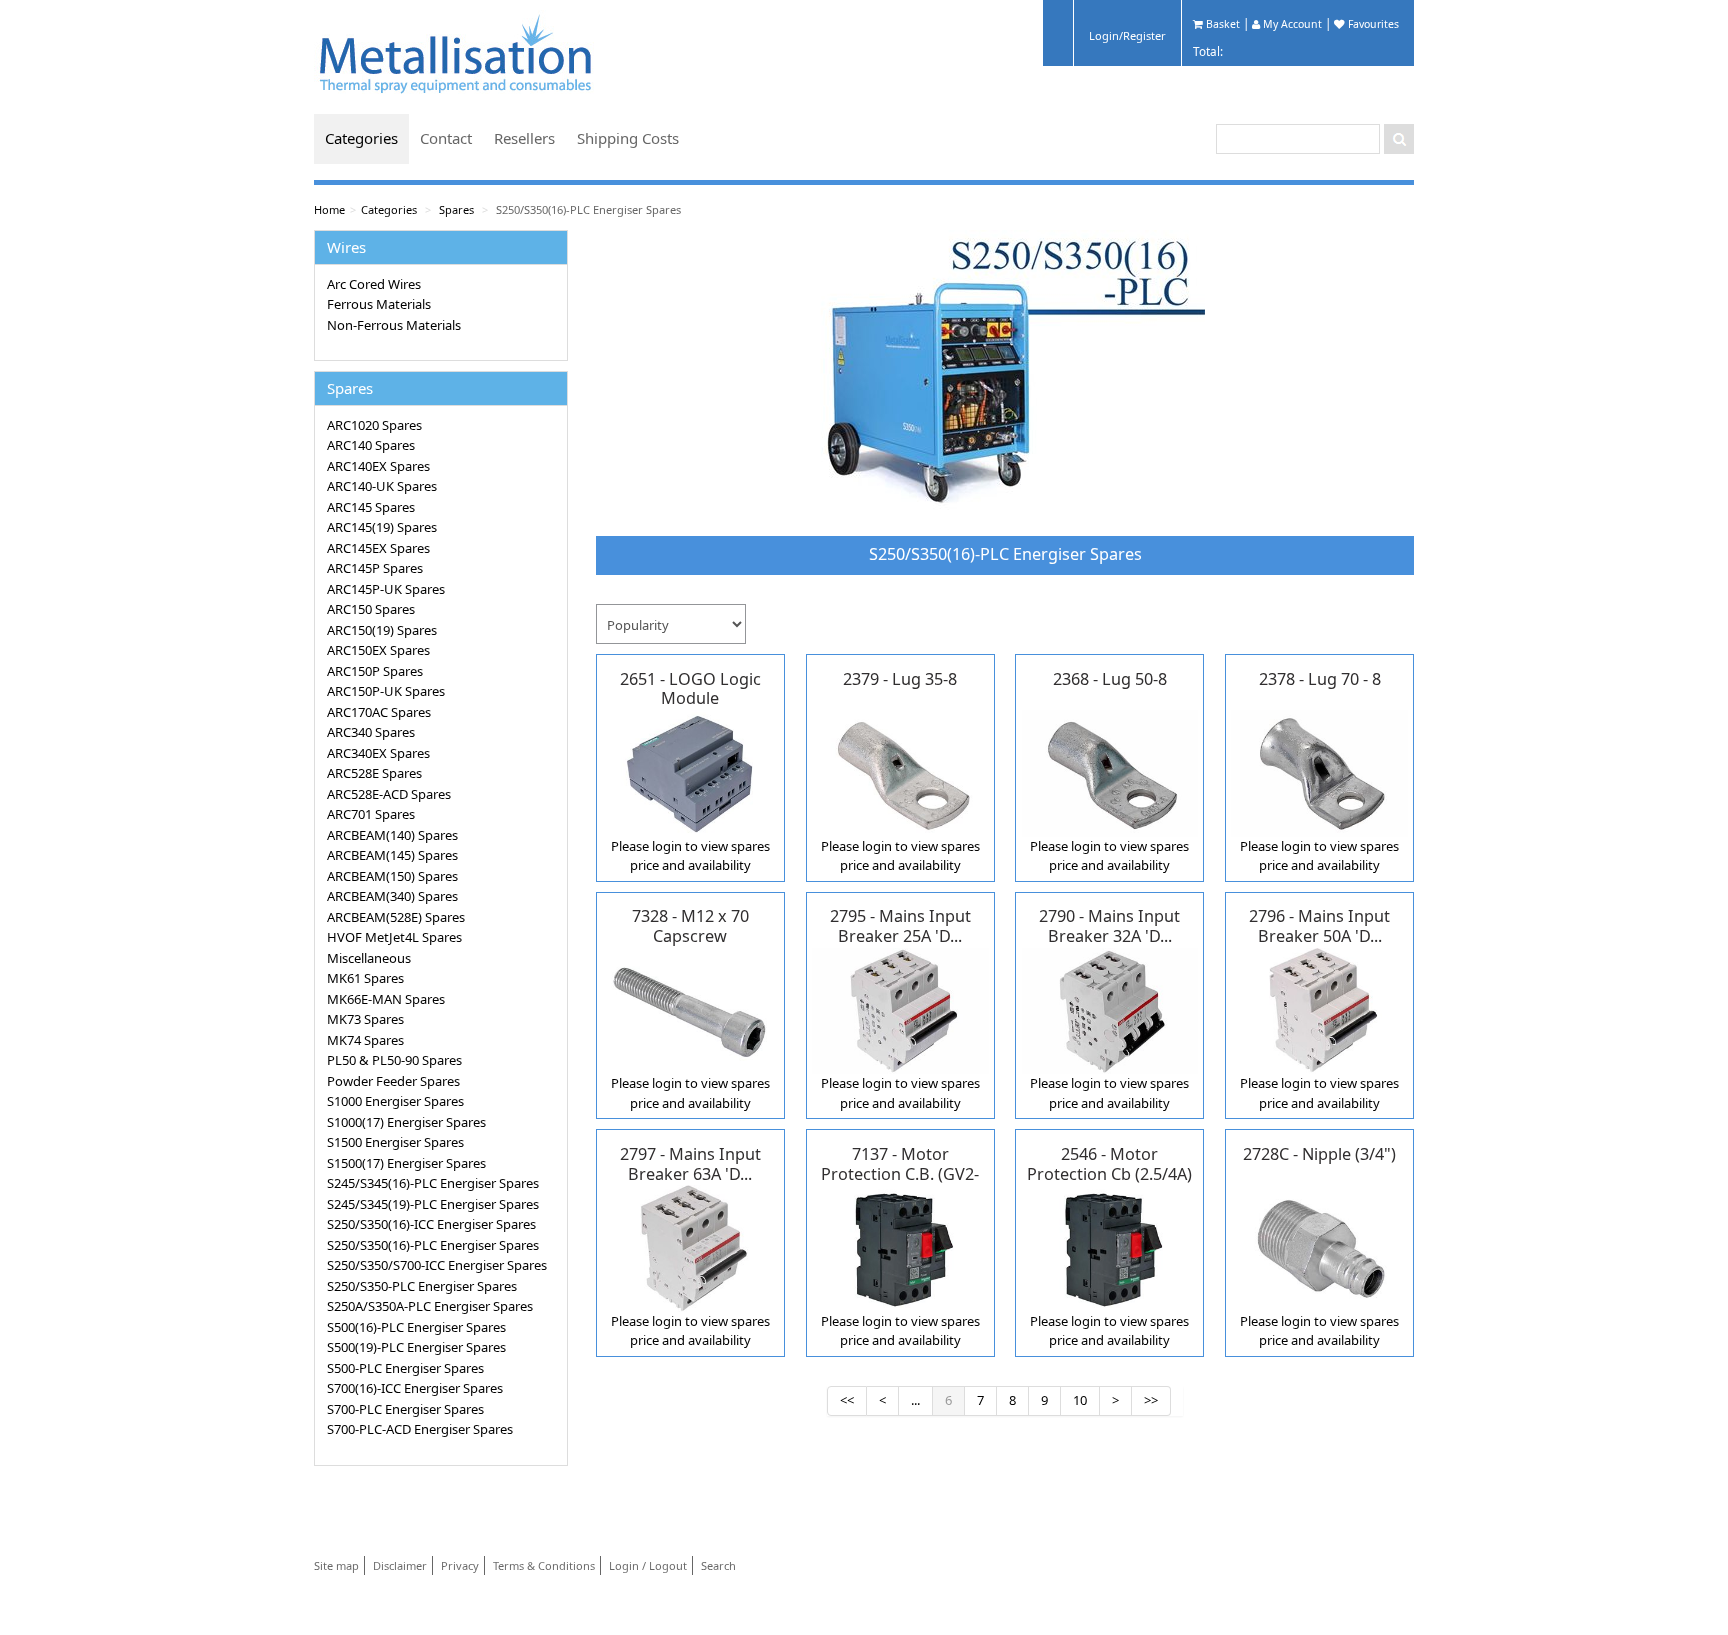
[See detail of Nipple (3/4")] (1319, 1247)
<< (847, 1400)
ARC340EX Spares (378, 753)
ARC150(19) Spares (382, 630)
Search (718, 1565)
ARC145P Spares (375, 568)
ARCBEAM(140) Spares (392, 835)
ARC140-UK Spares (382, 486)
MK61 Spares (365, 978)
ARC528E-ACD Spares (389, 794)
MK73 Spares (365, 1019)
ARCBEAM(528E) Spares (396, 917)
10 (1080, 1400)
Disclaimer (400, 1565)
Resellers (524, 138)
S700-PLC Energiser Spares (405, 1409)
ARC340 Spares (371, 732)
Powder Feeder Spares (393, 1081)
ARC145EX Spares (378, 548)
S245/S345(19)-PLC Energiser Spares (433, 1204)
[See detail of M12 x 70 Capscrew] (690, 1009)
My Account (1291, 24)
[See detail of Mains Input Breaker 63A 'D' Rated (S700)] (690, 1247)
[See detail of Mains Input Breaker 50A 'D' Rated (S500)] (1319, 1009)
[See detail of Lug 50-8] (1110, 772)
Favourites (1372, 24)
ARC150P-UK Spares (386, 691)
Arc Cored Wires (374, 284)
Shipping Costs (628, 138)
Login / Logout (648, 1565)
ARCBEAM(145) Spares (392, 855)
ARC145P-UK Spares (386, 589)
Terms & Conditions (544, 1565)
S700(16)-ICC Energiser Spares (415, 1388)
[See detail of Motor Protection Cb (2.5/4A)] (1110, 1247)
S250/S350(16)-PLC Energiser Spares (588, 209)
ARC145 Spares (371, 507)
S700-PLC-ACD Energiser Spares (420, 1429)
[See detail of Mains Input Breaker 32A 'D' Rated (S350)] (1110, 1009)
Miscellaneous (369, 958)
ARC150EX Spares (378, 650)
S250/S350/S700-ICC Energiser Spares (437, 1265)
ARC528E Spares (374, 773)
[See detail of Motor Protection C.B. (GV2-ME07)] (900, 1247)
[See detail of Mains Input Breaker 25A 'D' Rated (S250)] (900, 1009)
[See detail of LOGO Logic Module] (690, 772)
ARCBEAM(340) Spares (392, 896)
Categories (361, 138)
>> (1151, 1400)
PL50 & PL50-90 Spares (394, 1060)
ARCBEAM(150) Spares (392, 876)
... (915, 1400)
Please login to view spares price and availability (690, 856)
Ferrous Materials (379, 304)
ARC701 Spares (371, 814)
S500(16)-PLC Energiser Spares (416, 1327)
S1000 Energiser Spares (395, 1101)
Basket (1221, 24)
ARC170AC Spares (379, 712)
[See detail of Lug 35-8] (900, 772)
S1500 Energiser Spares (395, 1142)
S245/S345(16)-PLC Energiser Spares (433, 1183)
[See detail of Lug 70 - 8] (1319, 772)
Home (329, 209)
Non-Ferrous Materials (394, 325)
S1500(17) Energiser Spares (406, 1163)
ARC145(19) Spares (382, 527)
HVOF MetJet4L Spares (394, 937)
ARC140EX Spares (378, 466)
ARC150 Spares (371, 609)
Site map (336, 1565)
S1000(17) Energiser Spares (406, 1122)
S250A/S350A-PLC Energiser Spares (430, 1306)
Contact (446, 138)
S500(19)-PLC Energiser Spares (416, 1347)
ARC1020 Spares (374, 425)
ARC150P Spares (375, 671)
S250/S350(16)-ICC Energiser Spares (431, 1224)
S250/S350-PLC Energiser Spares (422, 1286)
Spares (456, 209)
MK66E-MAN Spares (386, 999)
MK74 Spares (365, 1040)
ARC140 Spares (371, 445)
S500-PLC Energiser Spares (405, 1368)
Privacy (460, 1565)
